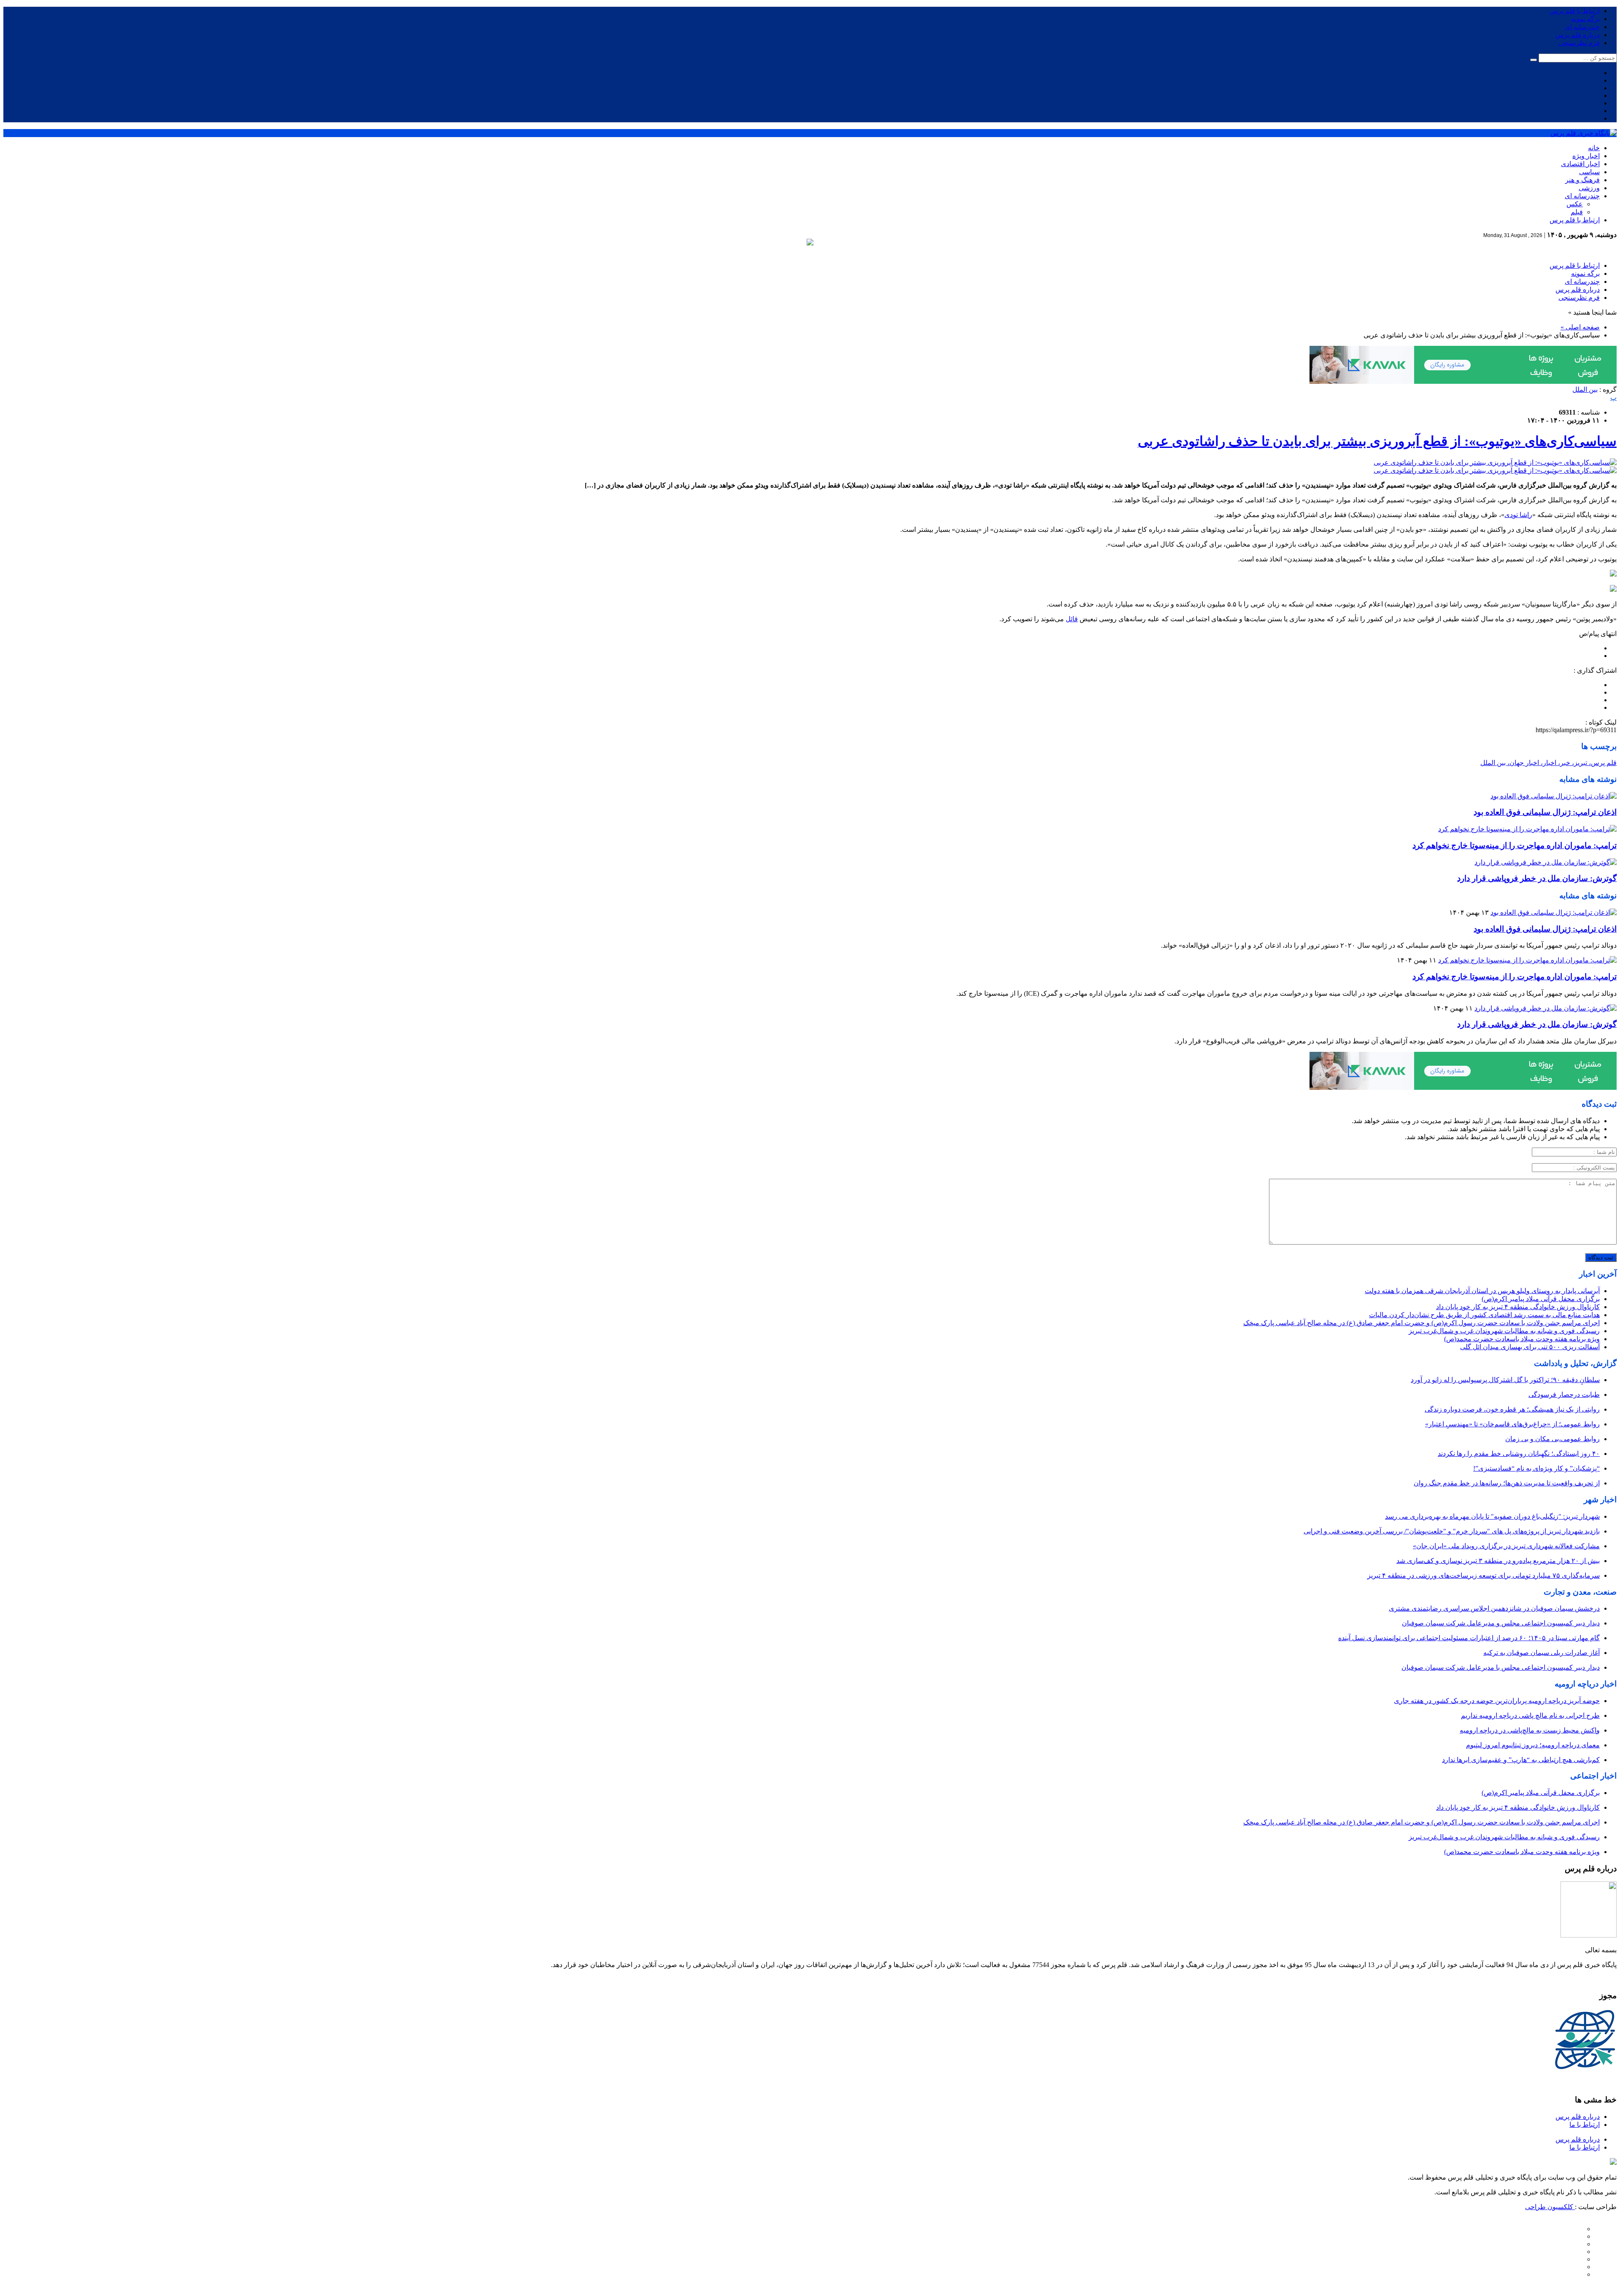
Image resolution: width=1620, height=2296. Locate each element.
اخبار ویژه (1586, 156)
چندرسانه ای (1582, 27)
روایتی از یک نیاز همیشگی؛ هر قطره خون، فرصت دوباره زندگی (1512, 1409)
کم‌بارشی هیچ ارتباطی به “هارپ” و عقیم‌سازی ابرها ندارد (1521, 1760)
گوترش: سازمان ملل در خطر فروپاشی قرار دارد (1537, 878)
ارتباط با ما (1585, 2125)
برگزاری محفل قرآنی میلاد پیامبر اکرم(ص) (1541, 1299)
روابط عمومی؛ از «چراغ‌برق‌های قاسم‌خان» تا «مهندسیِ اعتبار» (1512, 1424)
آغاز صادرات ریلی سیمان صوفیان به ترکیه (1542, 1653)
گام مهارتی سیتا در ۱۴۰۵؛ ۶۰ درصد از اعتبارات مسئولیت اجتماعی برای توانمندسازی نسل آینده (1469, 1638)
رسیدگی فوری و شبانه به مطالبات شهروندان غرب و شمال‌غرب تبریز (1504, 1331)
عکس (1575, 204)
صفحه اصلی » (1580, 327)
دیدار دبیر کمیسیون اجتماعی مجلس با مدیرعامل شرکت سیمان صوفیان (1501, 1667)
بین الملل (1585, 389)
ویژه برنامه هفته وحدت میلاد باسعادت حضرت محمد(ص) (1522, 1339)
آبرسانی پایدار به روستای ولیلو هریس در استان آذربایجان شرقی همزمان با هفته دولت (1482, 1291)
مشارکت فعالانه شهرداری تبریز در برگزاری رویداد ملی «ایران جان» (1506, 1546)
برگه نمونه (1585, 19)
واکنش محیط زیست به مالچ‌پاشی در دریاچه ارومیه (1530, 1730)
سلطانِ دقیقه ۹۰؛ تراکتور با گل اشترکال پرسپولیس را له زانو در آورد (1505, 1380)
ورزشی (1589, 188)
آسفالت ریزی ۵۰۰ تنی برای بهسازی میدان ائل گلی (1530, 1347)
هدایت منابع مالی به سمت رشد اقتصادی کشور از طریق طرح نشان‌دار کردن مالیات (1484, 1315)
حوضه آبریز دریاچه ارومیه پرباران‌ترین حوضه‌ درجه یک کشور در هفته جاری (1497, 1701)
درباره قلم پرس (1578, 35)
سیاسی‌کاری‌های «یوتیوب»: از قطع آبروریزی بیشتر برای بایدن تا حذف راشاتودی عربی (1377, 441)
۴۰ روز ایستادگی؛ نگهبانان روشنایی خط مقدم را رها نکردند (1519, 1454)
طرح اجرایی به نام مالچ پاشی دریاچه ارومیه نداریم (1530, 1715)
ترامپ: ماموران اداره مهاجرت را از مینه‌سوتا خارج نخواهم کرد (1515, 845)
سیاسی (1589, 172)
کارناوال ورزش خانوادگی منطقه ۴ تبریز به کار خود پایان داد (1518, 1307)
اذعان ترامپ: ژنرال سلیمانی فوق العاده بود (1545, 812)
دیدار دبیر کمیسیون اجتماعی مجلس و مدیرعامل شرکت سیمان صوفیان (1501, 1623)
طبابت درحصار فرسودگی (1564, 1395)
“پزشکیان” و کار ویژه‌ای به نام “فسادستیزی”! (1536, 1468)
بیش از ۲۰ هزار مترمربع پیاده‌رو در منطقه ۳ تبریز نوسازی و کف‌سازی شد (1498, 1561)
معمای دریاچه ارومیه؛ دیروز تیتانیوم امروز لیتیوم (1533, 1745)
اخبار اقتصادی (1580, 164)
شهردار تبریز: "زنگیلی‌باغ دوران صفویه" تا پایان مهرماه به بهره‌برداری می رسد (1492, 1516)
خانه (1594, 148)
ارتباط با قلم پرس (1575, 11)
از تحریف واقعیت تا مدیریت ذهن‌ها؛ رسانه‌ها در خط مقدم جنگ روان (1507, 1483)
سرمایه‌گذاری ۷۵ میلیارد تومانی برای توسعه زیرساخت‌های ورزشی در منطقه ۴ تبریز (1484, 1575)
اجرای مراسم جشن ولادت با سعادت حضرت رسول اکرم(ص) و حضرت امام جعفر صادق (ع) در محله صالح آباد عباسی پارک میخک (1422, 1323)
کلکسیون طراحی (1550, 2207)
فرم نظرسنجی (1579, 43)
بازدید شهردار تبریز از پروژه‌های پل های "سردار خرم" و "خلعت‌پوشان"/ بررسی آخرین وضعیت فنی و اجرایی (1452, 1531)
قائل (1072, 619)
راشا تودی (1518, 515)
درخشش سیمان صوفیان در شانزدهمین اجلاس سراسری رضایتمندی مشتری (1494, 1608)
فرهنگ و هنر (1582, 180)
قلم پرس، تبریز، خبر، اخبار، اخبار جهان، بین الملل (1548, 763)
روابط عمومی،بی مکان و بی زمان (1552, 1439)
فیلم (1577, 212)
